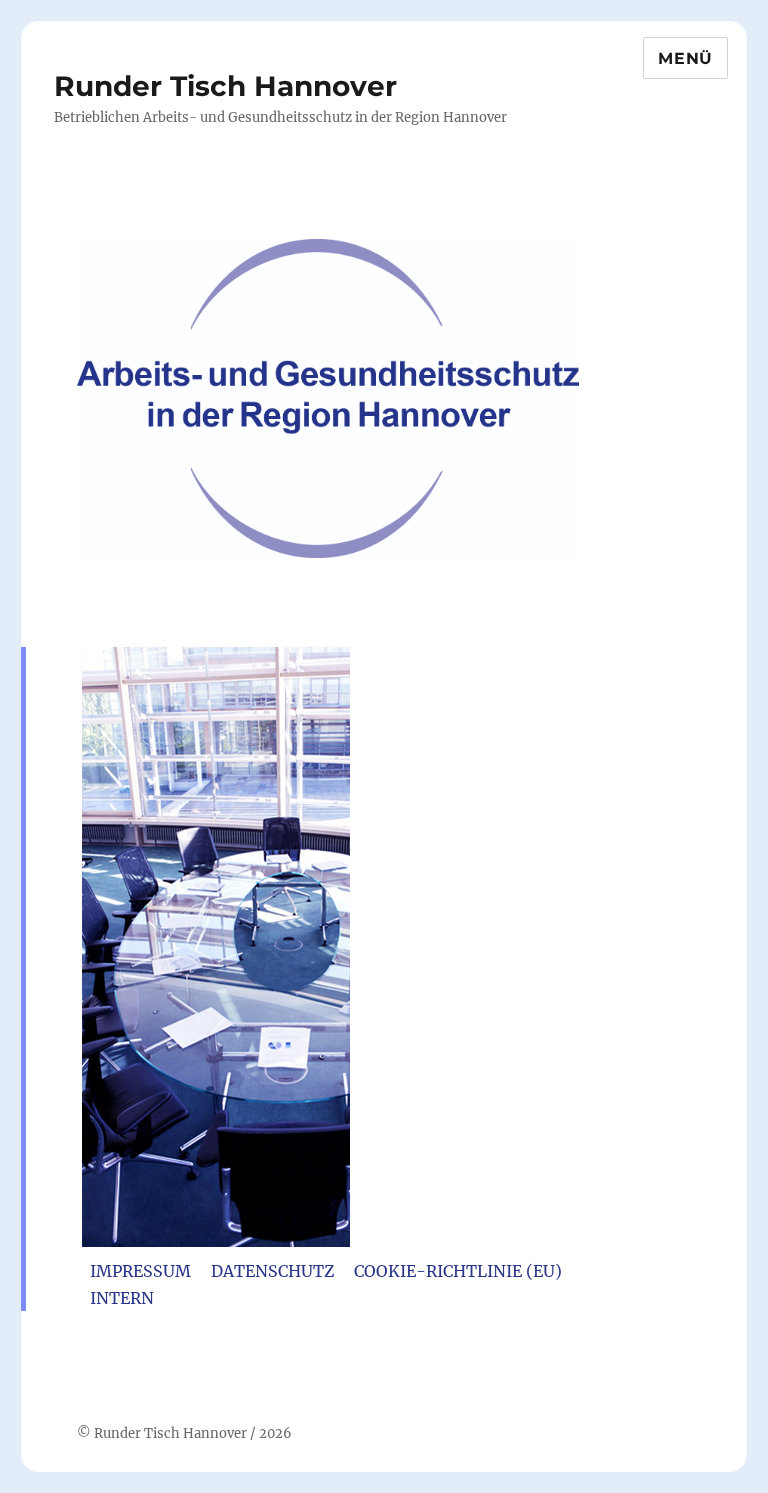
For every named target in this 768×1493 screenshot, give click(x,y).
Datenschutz (272, 1271)
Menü (685, 58)
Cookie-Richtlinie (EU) (458, 1271)
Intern (122, 1298)
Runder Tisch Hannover (225, 86)
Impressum (140, 1271)
